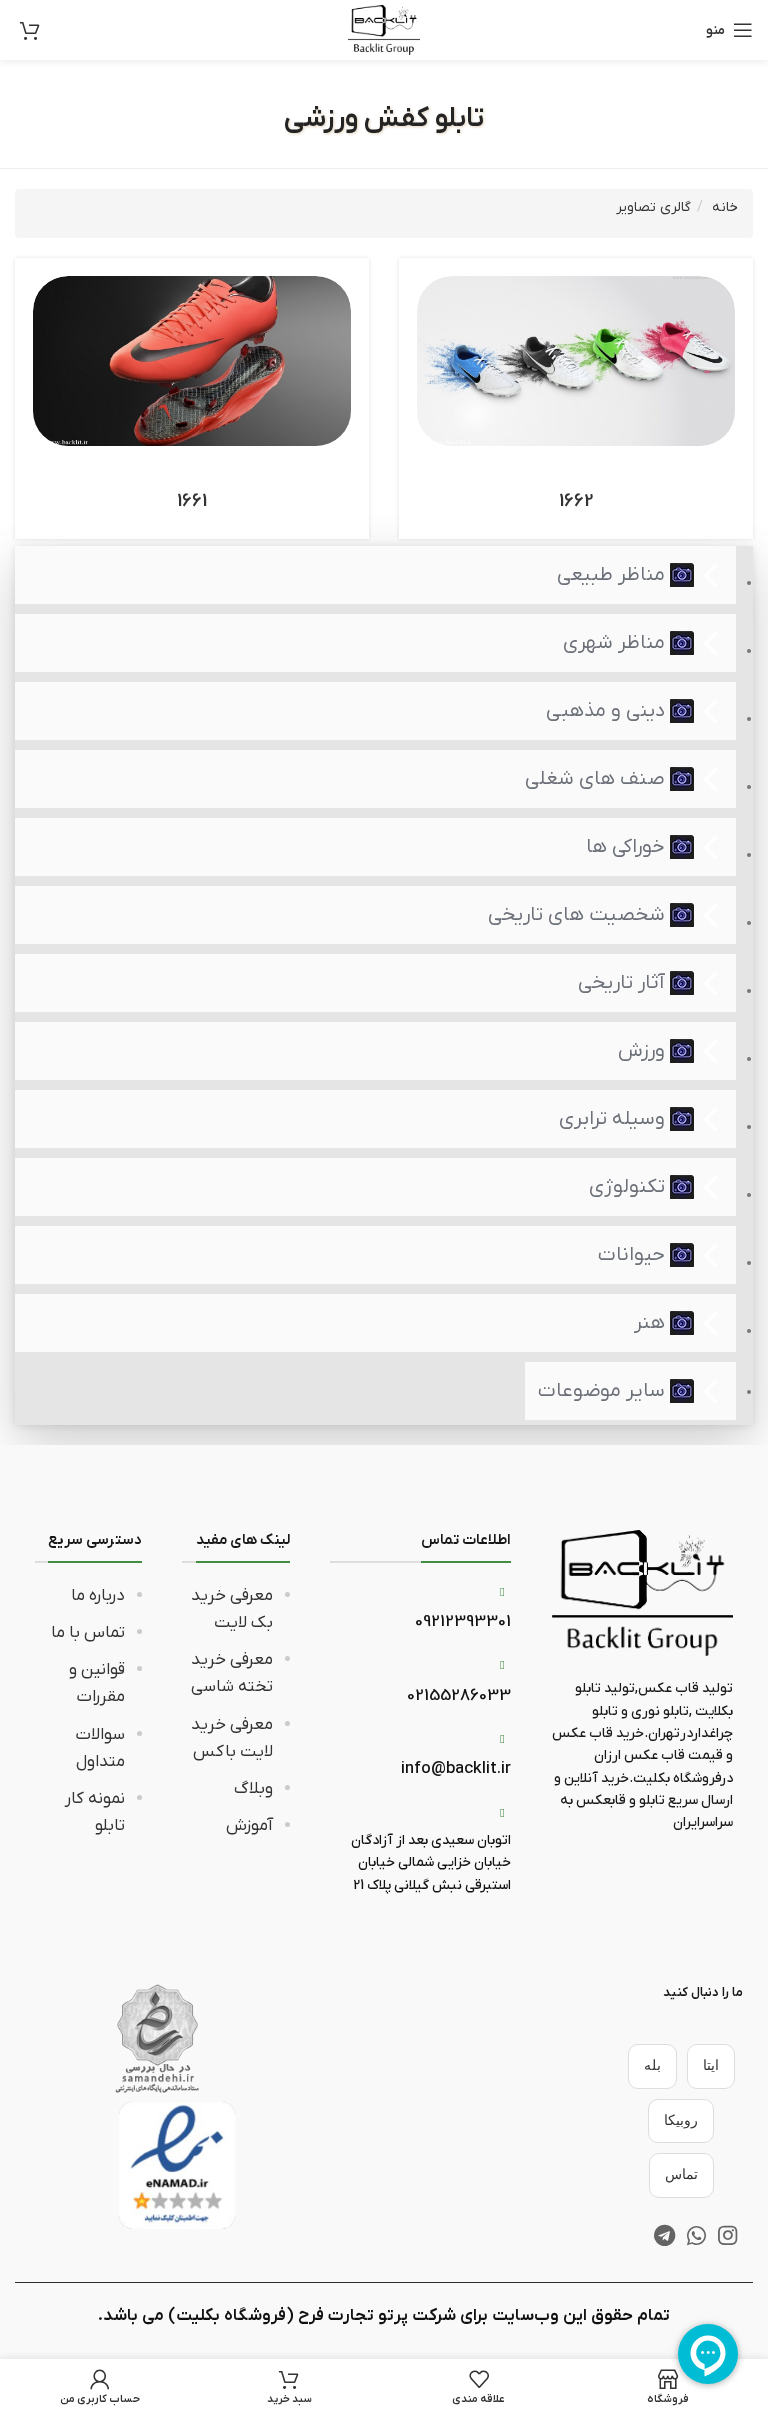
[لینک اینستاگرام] (727, 2235)
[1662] (576, 361)
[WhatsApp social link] (696, 2235)
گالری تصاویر (653, 207)
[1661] (192, 361)
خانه (725, 207)
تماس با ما (88, 1633)
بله (652, 2065)
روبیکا (681, 2120)
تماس (681, 2174)
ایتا (711, 2065)
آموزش (249, 1826)
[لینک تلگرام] (664, 2235)
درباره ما (98, 1596)
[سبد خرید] (30, 30)
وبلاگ (253, 1789)
